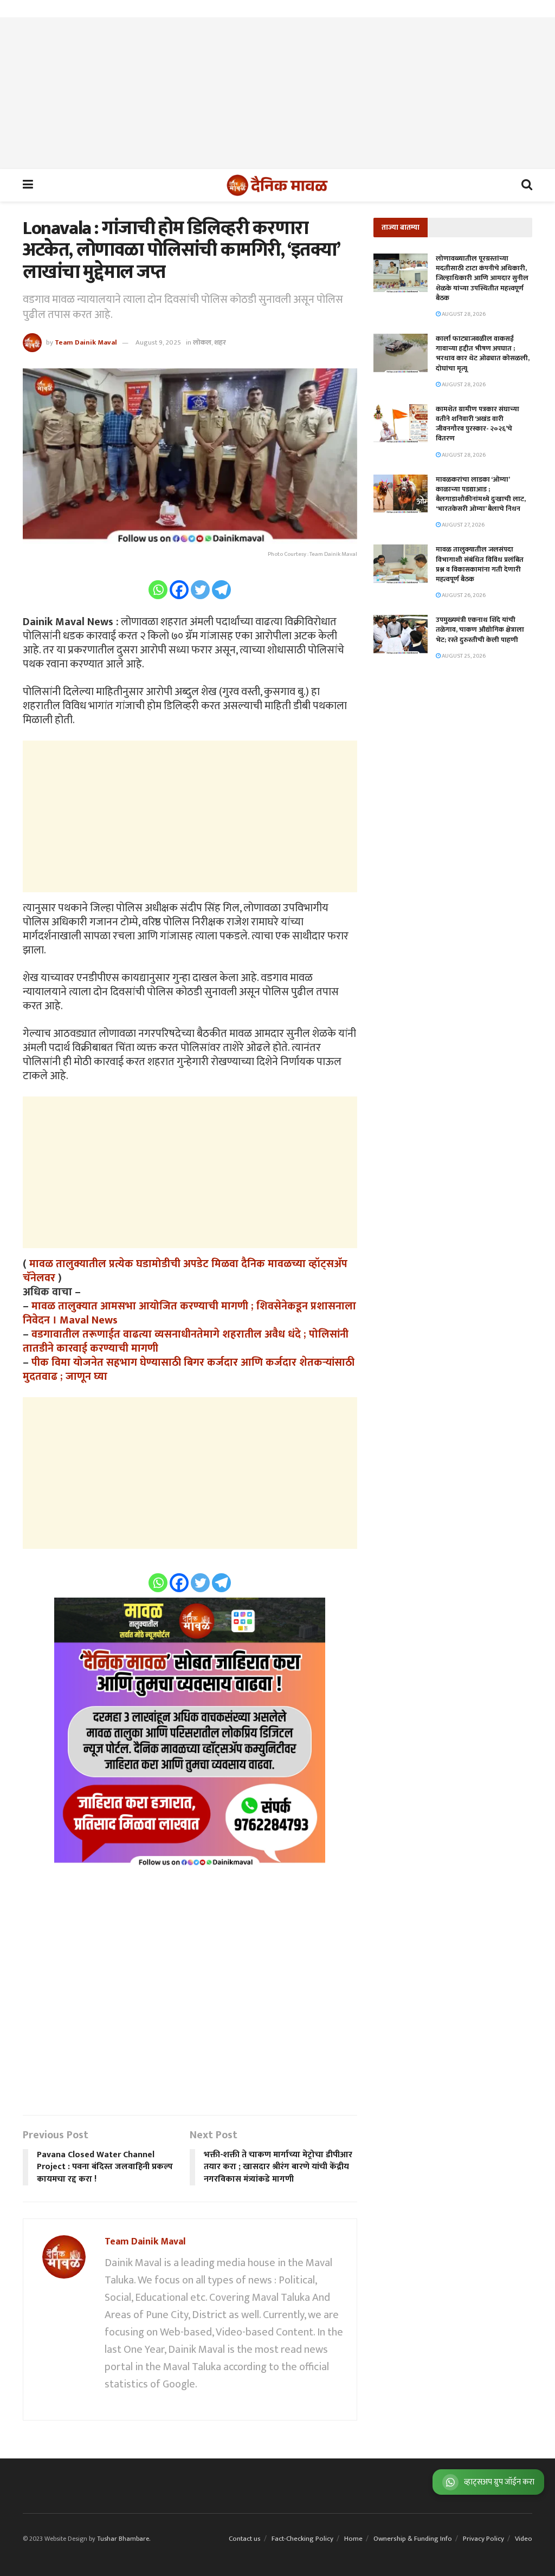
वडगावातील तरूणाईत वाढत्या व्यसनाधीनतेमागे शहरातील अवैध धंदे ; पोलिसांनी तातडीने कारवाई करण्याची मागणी (186, 1341)
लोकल (202, 342)
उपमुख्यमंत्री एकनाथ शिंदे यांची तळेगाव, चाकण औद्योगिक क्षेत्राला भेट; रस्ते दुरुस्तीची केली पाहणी (480, 630)
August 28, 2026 (463, 314)
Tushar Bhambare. (124, 2539)
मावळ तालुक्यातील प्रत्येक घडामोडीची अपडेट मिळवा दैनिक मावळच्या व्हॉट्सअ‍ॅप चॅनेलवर (185, 1271)
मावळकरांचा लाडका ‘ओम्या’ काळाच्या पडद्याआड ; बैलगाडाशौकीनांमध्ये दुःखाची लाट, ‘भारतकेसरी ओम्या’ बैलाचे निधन (481, 494)
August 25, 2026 (463, 656)
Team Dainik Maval (86, 342)
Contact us (245, 2539)
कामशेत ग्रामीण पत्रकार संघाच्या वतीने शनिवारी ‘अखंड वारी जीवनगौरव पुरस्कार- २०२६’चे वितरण (477, 424)
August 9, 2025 (158, 342)
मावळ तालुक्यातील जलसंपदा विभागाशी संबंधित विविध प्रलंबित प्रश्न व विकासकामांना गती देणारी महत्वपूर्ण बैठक (480, 564)
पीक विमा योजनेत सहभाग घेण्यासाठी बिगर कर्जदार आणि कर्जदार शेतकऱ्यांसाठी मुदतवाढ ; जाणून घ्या (189, 1370)
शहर (220, 342)
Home (353, 2539)
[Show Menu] (28, 185)
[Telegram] (221, 590)
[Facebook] (179, 590)
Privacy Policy (483, 2539)
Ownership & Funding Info (413, 2539)
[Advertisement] (277, 93)
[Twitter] (200, 590)
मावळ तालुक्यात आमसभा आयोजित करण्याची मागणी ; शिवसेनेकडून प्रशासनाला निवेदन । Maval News (189, 1313)
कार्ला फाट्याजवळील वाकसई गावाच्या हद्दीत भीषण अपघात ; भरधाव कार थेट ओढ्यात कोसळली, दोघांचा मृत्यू (483, 353)
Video (524, 2539)
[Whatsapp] (158, 590)
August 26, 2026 (463, 595)
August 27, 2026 (463, 525)
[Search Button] (527, 185)
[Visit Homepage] (277, 185)
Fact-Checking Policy (302, 2539)
